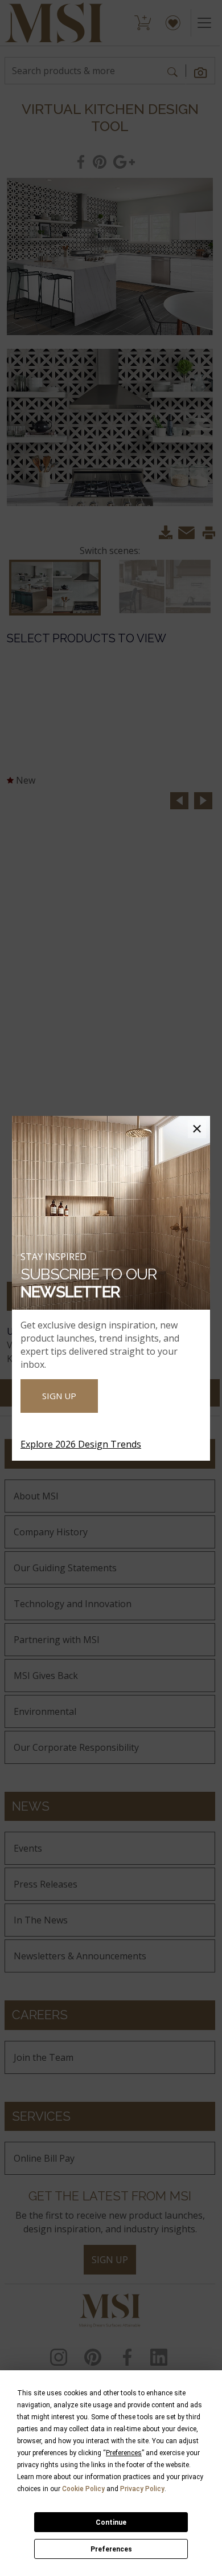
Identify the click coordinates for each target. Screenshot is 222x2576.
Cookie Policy (83, 2489)
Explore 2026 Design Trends (81, 1444)
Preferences (111, 2549)
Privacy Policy (142, 2489)
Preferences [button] (124, 2453)
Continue (111, 2522)
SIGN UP (59, 1396)
